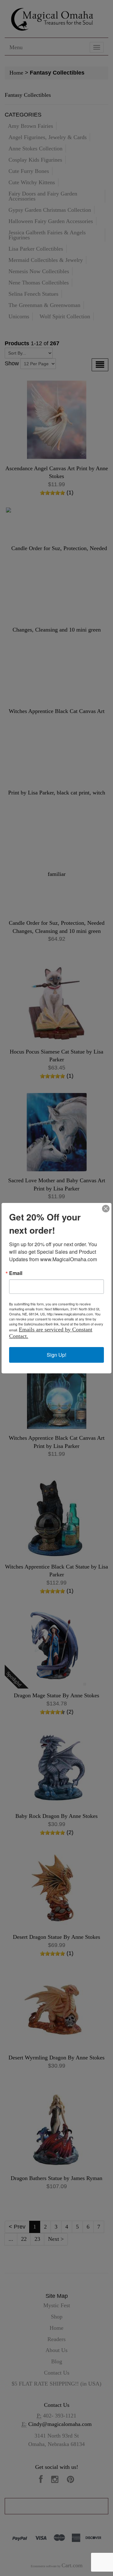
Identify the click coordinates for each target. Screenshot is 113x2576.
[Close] (106, 1209)
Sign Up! (56, 1355)
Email (16, 1273)
